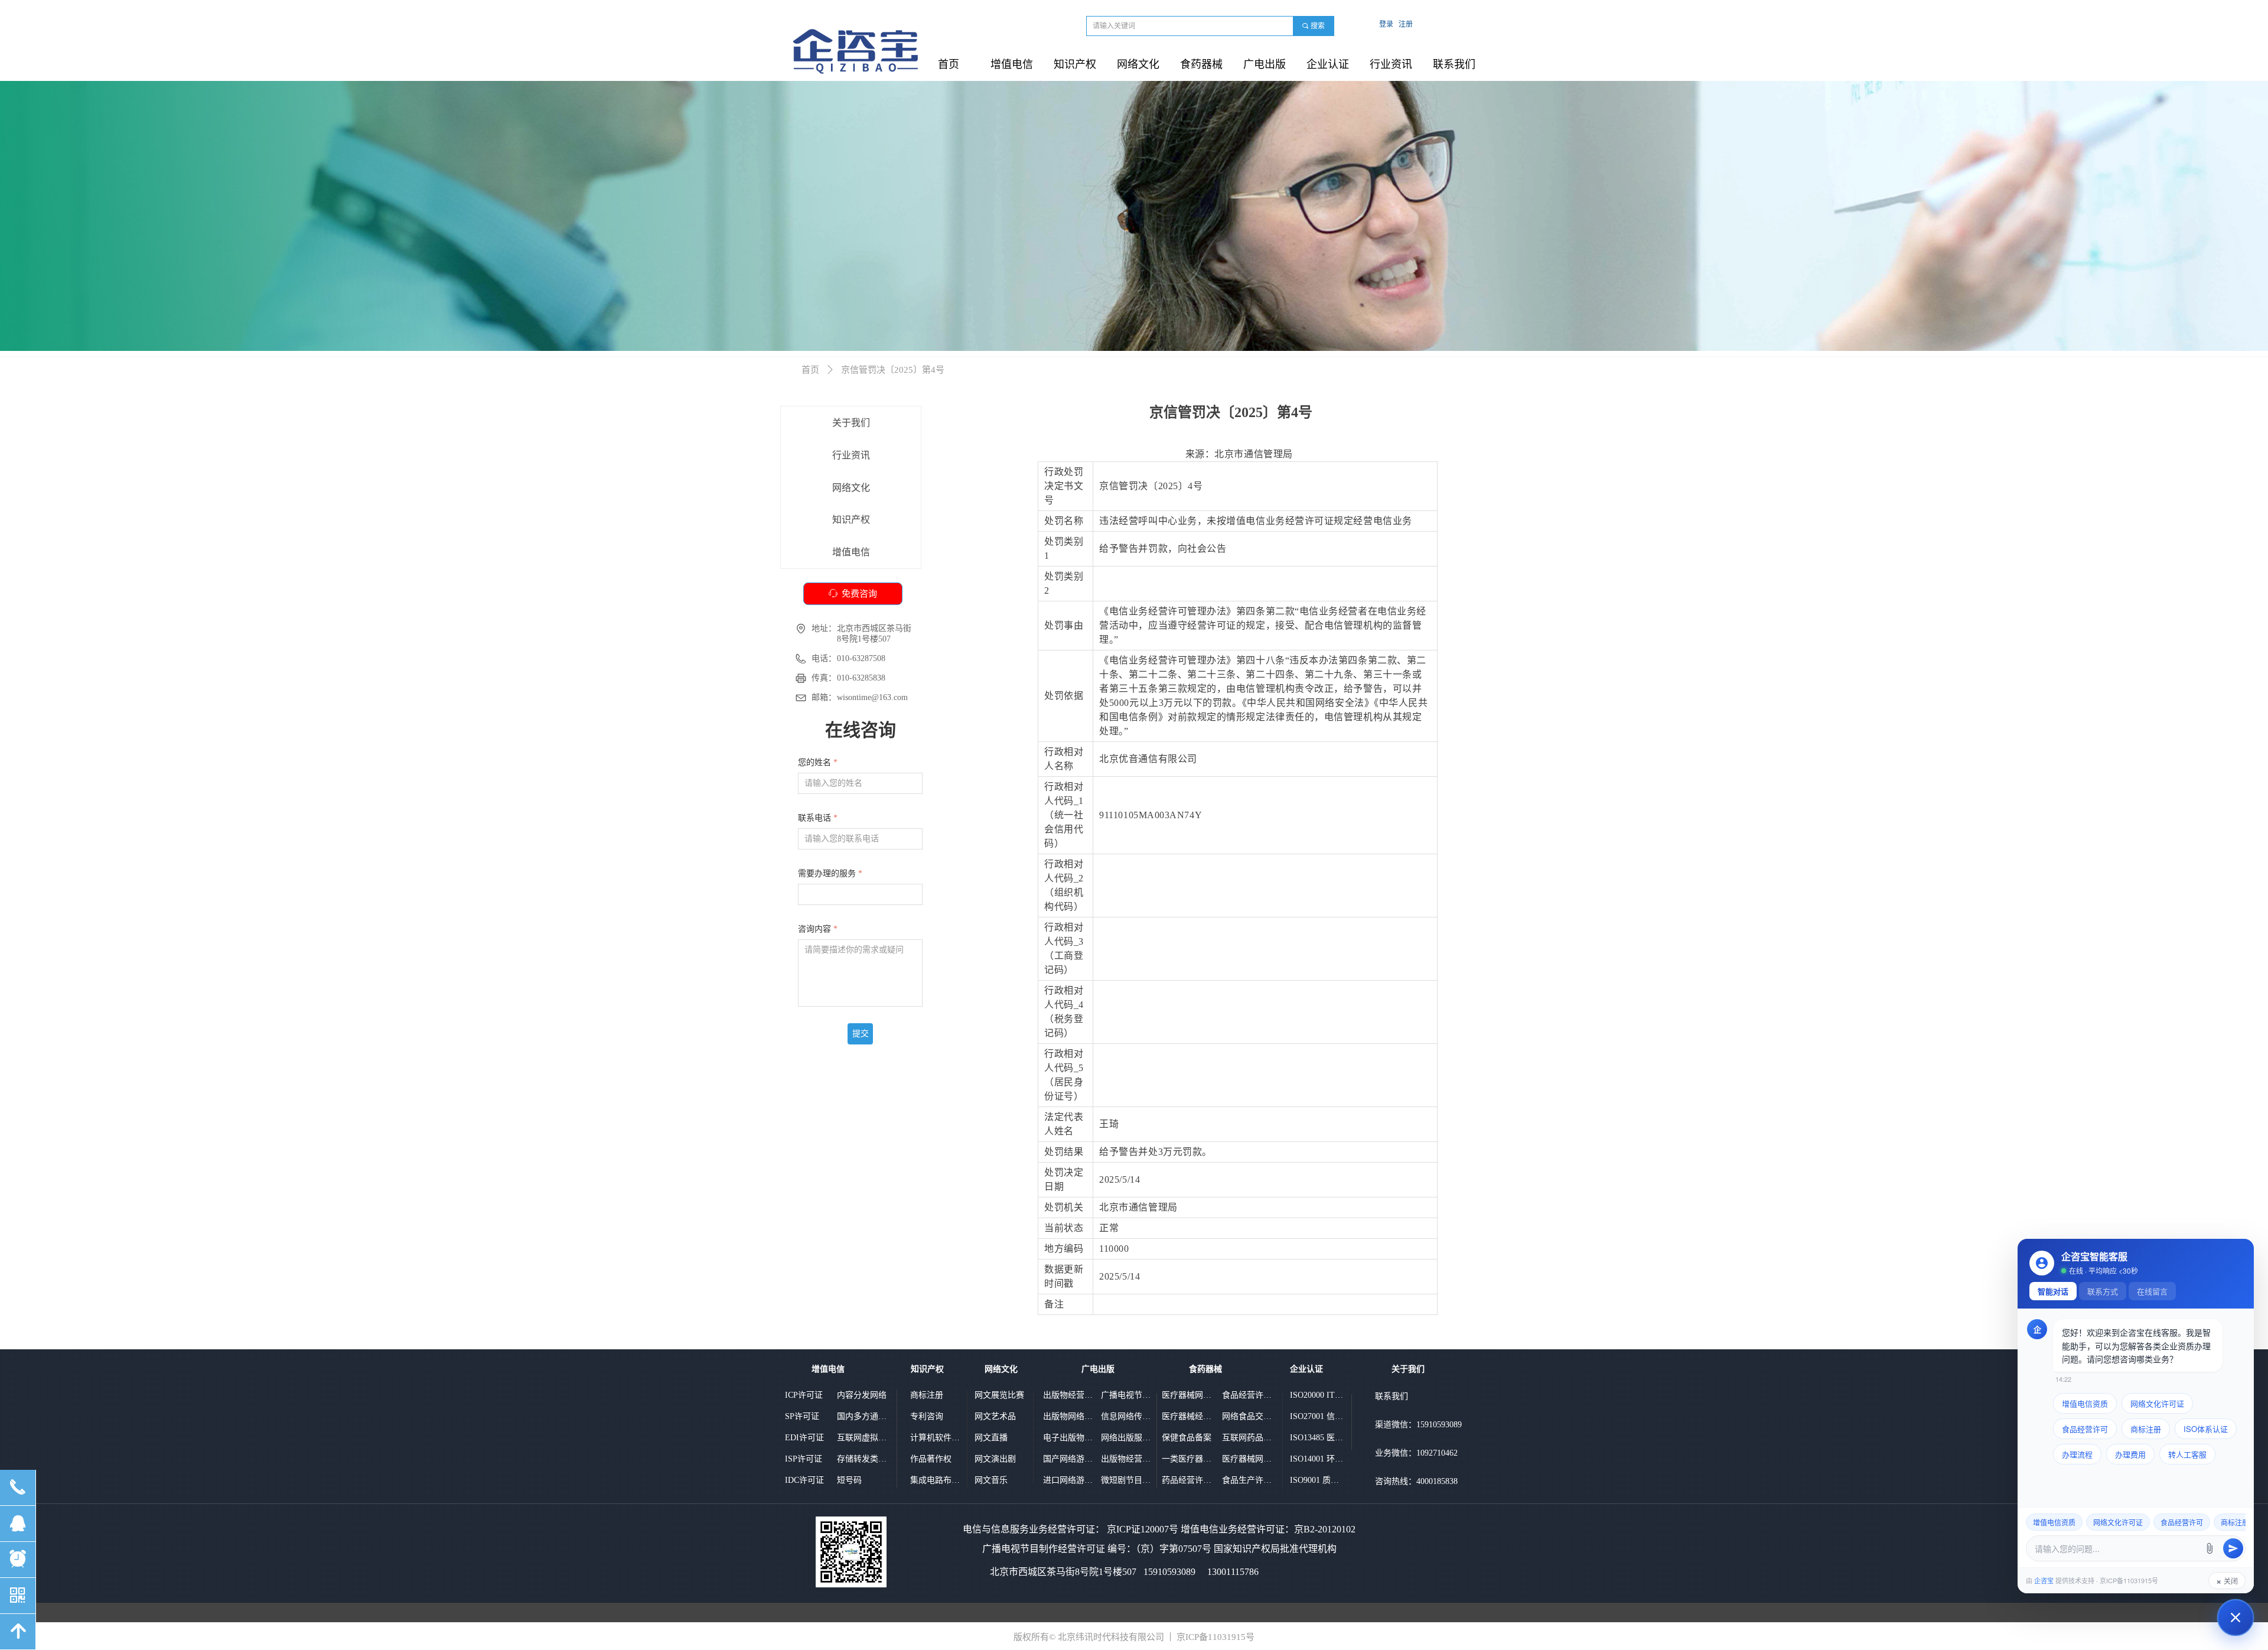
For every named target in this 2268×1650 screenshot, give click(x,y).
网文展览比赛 (999, 1395)
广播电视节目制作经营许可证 (1128, 1395)
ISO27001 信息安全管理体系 (1317, 1416)
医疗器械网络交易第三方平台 (1249, 1459)
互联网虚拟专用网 (863, 1438)
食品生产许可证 (1249, 1480)
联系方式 (2103, 1291)
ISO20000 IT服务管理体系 (1317, 1395)
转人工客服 (2187, 1454)
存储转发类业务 (863, 1459)
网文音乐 (991, 1480)
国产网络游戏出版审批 (1070, 1459)
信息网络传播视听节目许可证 (1128, 1416)
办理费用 (2130, 1454)
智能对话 (2053, 1291)
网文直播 (991, 1438)
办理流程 (2077, 1454)
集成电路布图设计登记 (937, 1480)
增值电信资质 (2085, 1403)
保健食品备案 (1187, 1438)
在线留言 (2152, 1291)
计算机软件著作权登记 (937, 1438)
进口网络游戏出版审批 (1070, 1480)
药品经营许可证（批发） (1188, 1480)
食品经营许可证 (1249, 1395)
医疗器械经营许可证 (1188, 1416)
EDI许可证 (804, 1438)
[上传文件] (2210, 1548)
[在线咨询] (2236, 1618)
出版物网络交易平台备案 (1070, 1416)
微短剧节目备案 (1128, 1480)
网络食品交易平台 (1249, 1416)
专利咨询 (927, 1416)
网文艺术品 (995, 1416)
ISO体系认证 (2206, 1429)
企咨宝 (2044, 1580)
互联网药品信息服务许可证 (1249, 1438)
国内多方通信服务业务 (863, 1416)
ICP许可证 (804, 1395)
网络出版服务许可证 (1128, 1438)
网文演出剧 (995, 1459)
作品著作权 (931, 1459)
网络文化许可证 (2157, 1403)
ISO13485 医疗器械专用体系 (1317, 1438)
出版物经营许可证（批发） (1128, 1459)
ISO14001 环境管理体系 (1317, 1459)
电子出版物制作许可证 (1070, 1438)
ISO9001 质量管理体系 (1317, 1480)
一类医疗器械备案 (1188, 1459)
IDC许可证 (804, 1480)
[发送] (2233, 1548)
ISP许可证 (804, 1459)
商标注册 (927, 1395)
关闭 (2227, 1581)
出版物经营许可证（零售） (1070, 1395)
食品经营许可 (2085, 1429)
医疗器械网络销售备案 (1188, 1395)
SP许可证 (802, 1416)
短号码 (849, 1480)
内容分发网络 (862, 1395)
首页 (810, 370)
